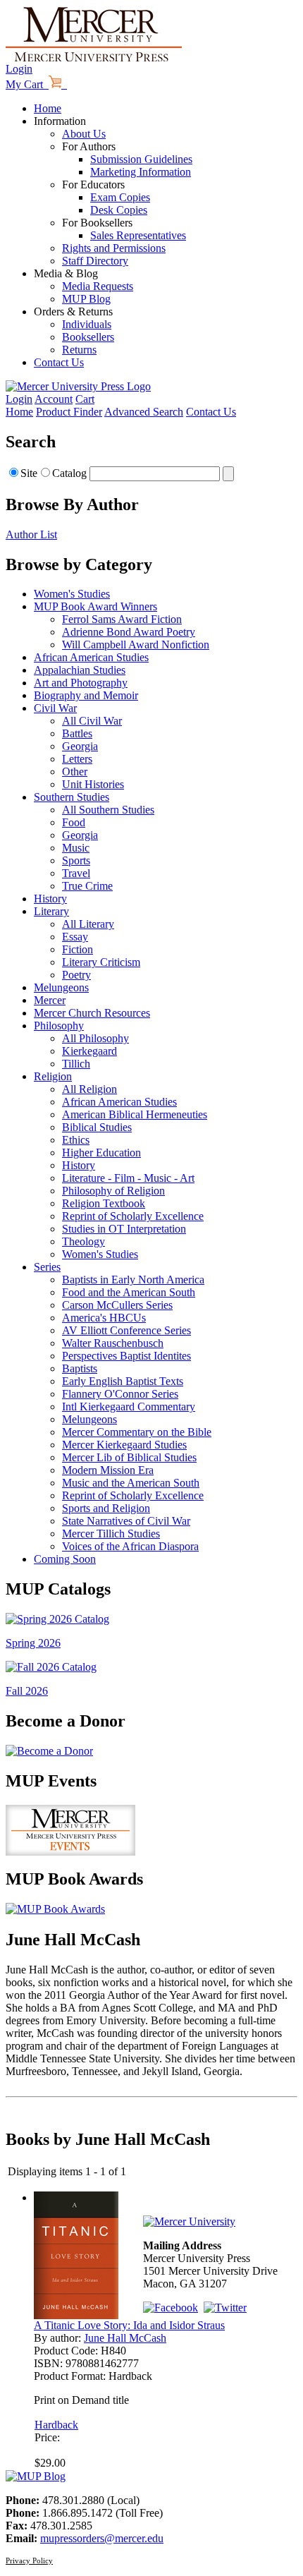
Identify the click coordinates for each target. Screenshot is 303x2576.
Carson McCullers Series (117, 1305)
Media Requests (98, 286)
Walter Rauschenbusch (113, 1343)
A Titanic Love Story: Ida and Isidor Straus (129, 2325)
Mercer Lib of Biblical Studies (129, 1457)
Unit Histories (93, 784)
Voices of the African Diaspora (130, 1546)
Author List (31, 534)
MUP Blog (86, 299)
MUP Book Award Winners (95, 606)
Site (29, 473)
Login (19, 69)
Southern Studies (72, 797)
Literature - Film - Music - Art (128, 1178)
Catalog (69, 473)
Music (76, 848)
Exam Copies (120, 197)
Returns (79, 350)
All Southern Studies (108, 810)
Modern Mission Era (108, 1470)
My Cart (27, 84)
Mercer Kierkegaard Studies (124, 1445)
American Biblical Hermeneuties (135, 1114)
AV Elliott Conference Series (126, 1330)
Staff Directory (95, 261)
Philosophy (59, 1026)
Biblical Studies (97, 1127)
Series (47, 1267)
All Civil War (92, 721)
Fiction (78, 949)
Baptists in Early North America (133, 1280)
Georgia (80, 746)
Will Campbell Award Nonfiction (136, 645)
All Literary (88, 924)
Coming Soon (65, 1559)
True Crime (87, 886)
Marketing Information (141, 172)
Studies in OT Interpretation (124, 1229)
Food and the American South (129, 1292)
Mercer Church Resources (92, 1013)
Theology (84, 1241)
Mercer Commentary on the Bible (137, 1432)
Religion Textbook (104, 1203)
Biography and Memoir (86, 695)
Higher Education (101, 1153)
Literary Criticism (101, 962)
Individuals (87, 324)
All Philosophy (95, 1038)
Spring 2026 (33, 1643)
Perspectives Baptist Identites (126, 1356)
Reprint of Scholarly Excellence (133, 1216)
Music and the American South (131, 1483)
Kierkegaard (89, 1051)
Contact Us (59, 362)
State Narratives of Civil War (126, 1521)
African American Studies (91, 657)
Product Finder (69, 412)
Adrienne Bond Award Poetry (129, 632)
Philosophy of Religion (113, 1191)
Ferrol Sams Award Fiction (122, 619)
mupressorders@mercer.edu (102, 2538)
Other (75, 772)
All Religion (89, 1089)
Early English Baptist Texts (123, 1381)
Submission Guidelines (141, 159)
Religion (53, 1076)
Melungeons (61, 987)
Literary (51, 911)
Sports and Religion (106, 1508)
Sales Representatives (138, 235)
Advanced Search (144, 412)
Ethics (76, 1140)
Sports (76, 860)
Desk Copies (119, 210)
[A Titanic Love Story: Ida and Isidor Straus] (76, 2315)
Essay (75, 937)
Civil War (55, 708)
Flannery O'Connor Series (120, 1394)
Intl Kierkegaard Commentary (129, 1407)
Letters (77, 759)
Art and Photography (81, 683)
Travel (76, 873)
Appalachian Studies (80, 670)
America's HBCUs (104, 1318)
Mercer (50, 1000)
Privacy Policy (29, 2560)
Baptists (80, 1368)
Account (54, 399)
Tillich (76, 1064)
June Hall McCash (125, 2338)
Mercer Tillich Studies (111, 1534)
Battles (77, 733)
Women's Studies (72, 594)
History (50, 899)
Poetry (76, 975)
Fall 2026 (27, 1691)
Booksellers (88, 337)
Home (48, 108)
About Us (84, 134)
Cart (85, 399)
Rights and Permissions (114, 248)
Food (74, 822)
